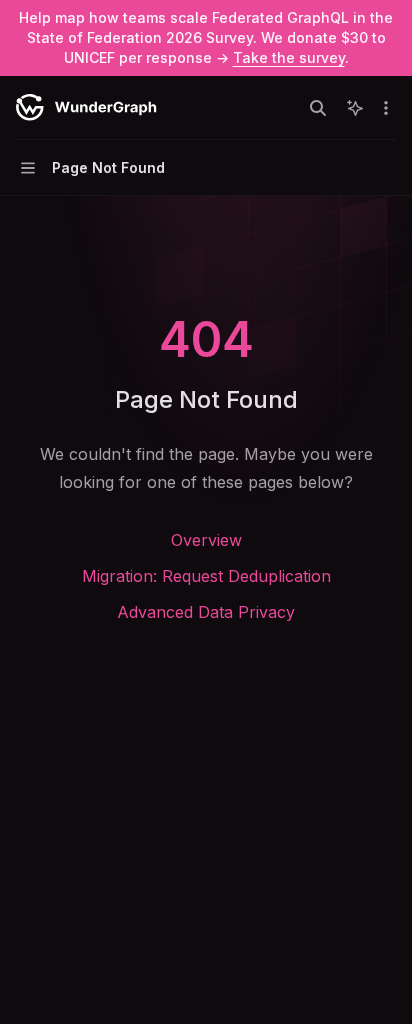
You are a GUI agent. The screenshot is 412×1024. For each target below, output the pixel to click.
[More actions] (386, 108)
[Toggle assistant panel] (355, 108)
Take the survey (289, 57)
